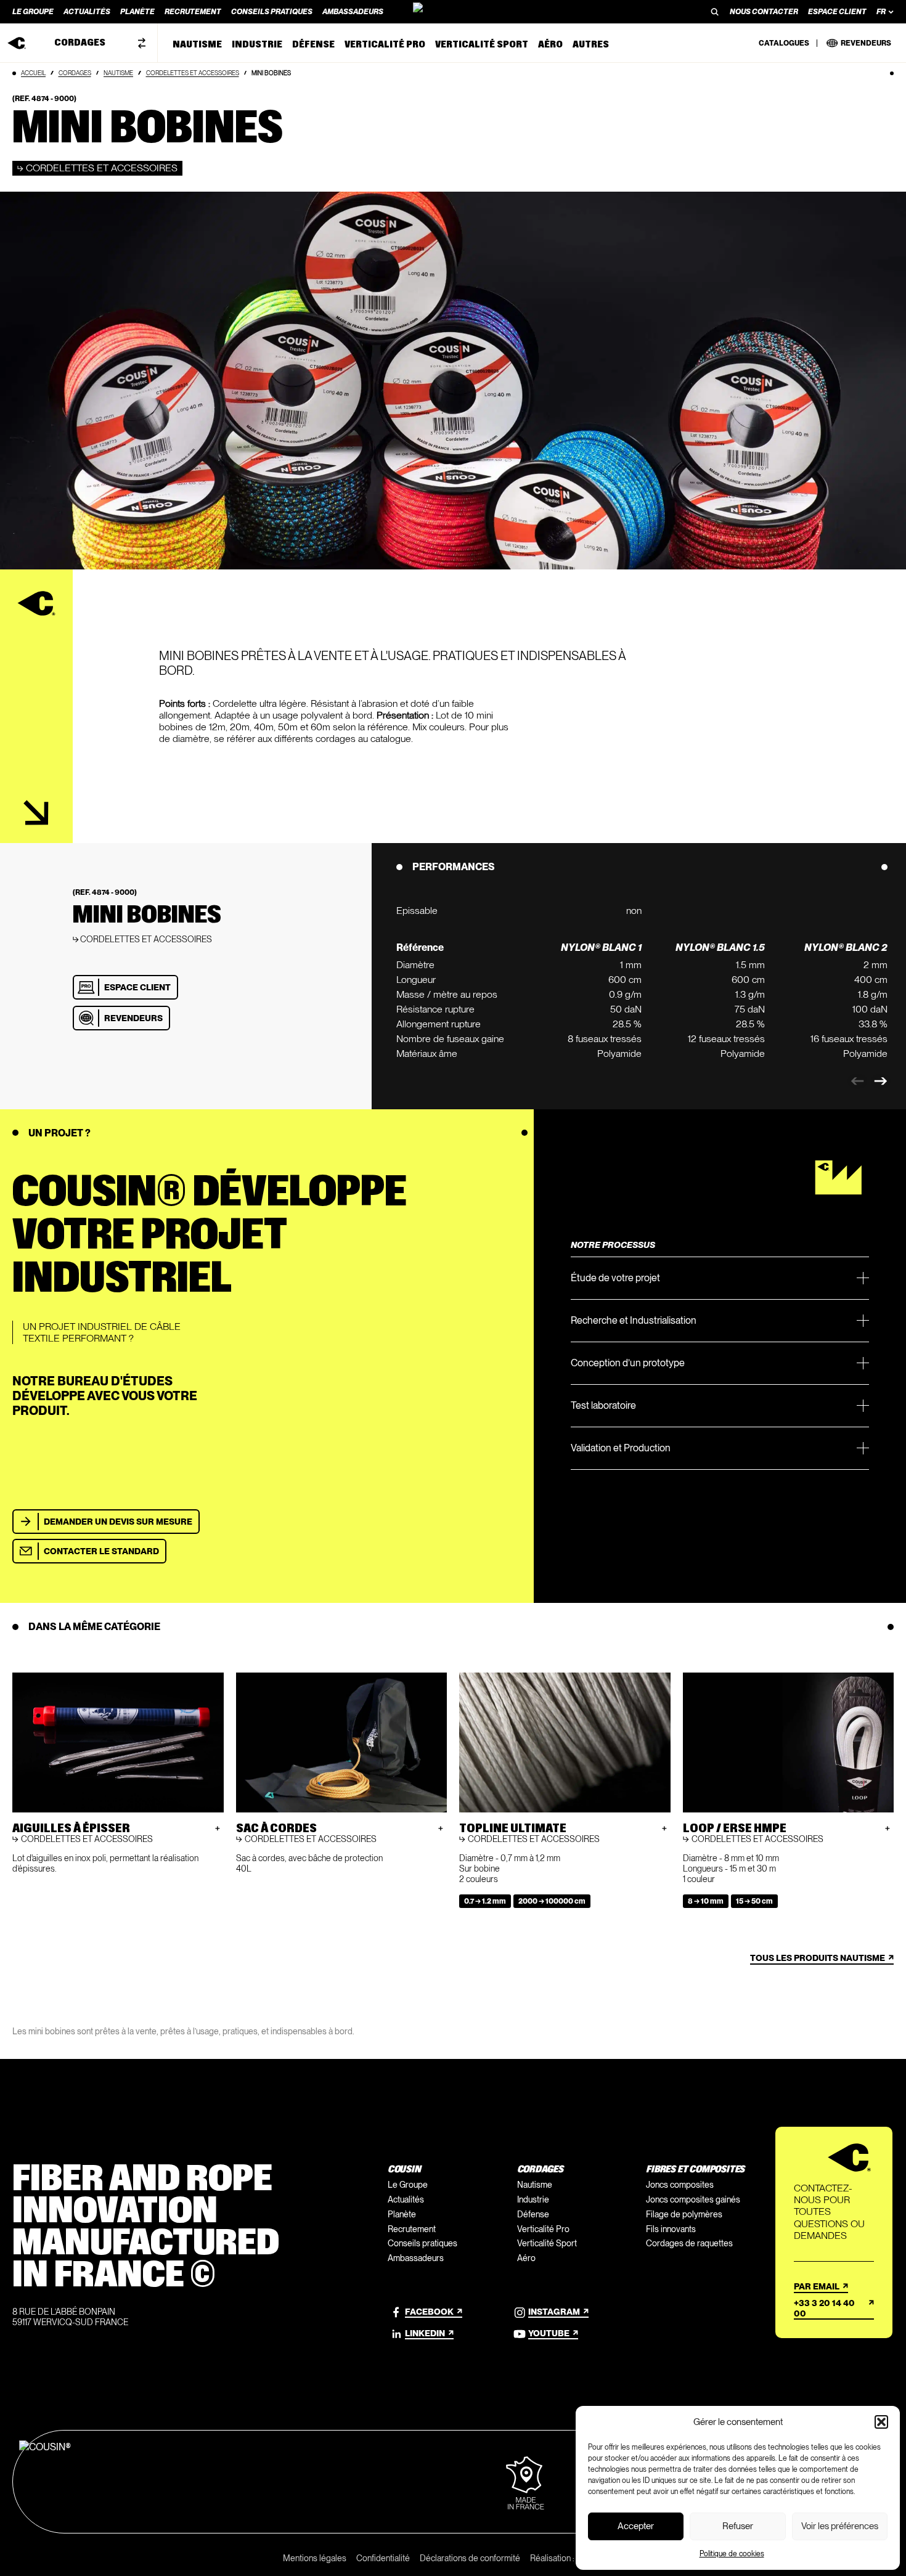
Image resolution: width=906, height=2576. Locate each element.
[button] (881, 2422)
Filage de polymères (684, 2214)
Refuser (738, 2526)
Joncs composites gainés (693, 2199)
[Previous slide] (857, 1081)
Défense (533, 2214)
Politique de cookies (732, 2554)
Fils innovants (671, 2229)
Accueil (33, 73)
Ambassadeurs (416, 2258)
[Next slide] (881, 1081)
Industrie (533, 2199)
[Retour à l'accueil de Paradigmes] (453, 12)
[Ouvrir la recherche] (715, 12)
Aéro (526, 2258)
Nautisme (118, 73)
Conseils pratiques (422, 2243)
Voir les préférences (840, 2526)
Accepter (636, 2526)
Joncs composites (680, 2185)
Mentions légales (315, 2558)
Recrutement (412, 2229)
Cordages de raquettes (689, 2243)
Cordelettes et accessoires (193, 73)
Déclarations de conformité (470, 2558)
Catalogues (784, 43)
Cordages (75, 73)
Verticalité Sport (547, 2243)
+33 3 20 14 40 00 (824, 2308)
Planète (402, 2214)
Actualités (406, 2199)
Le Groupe (408, 2185)
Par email (817, 2286)
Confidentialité (383, 2558)
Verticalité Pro (543, 2229)
